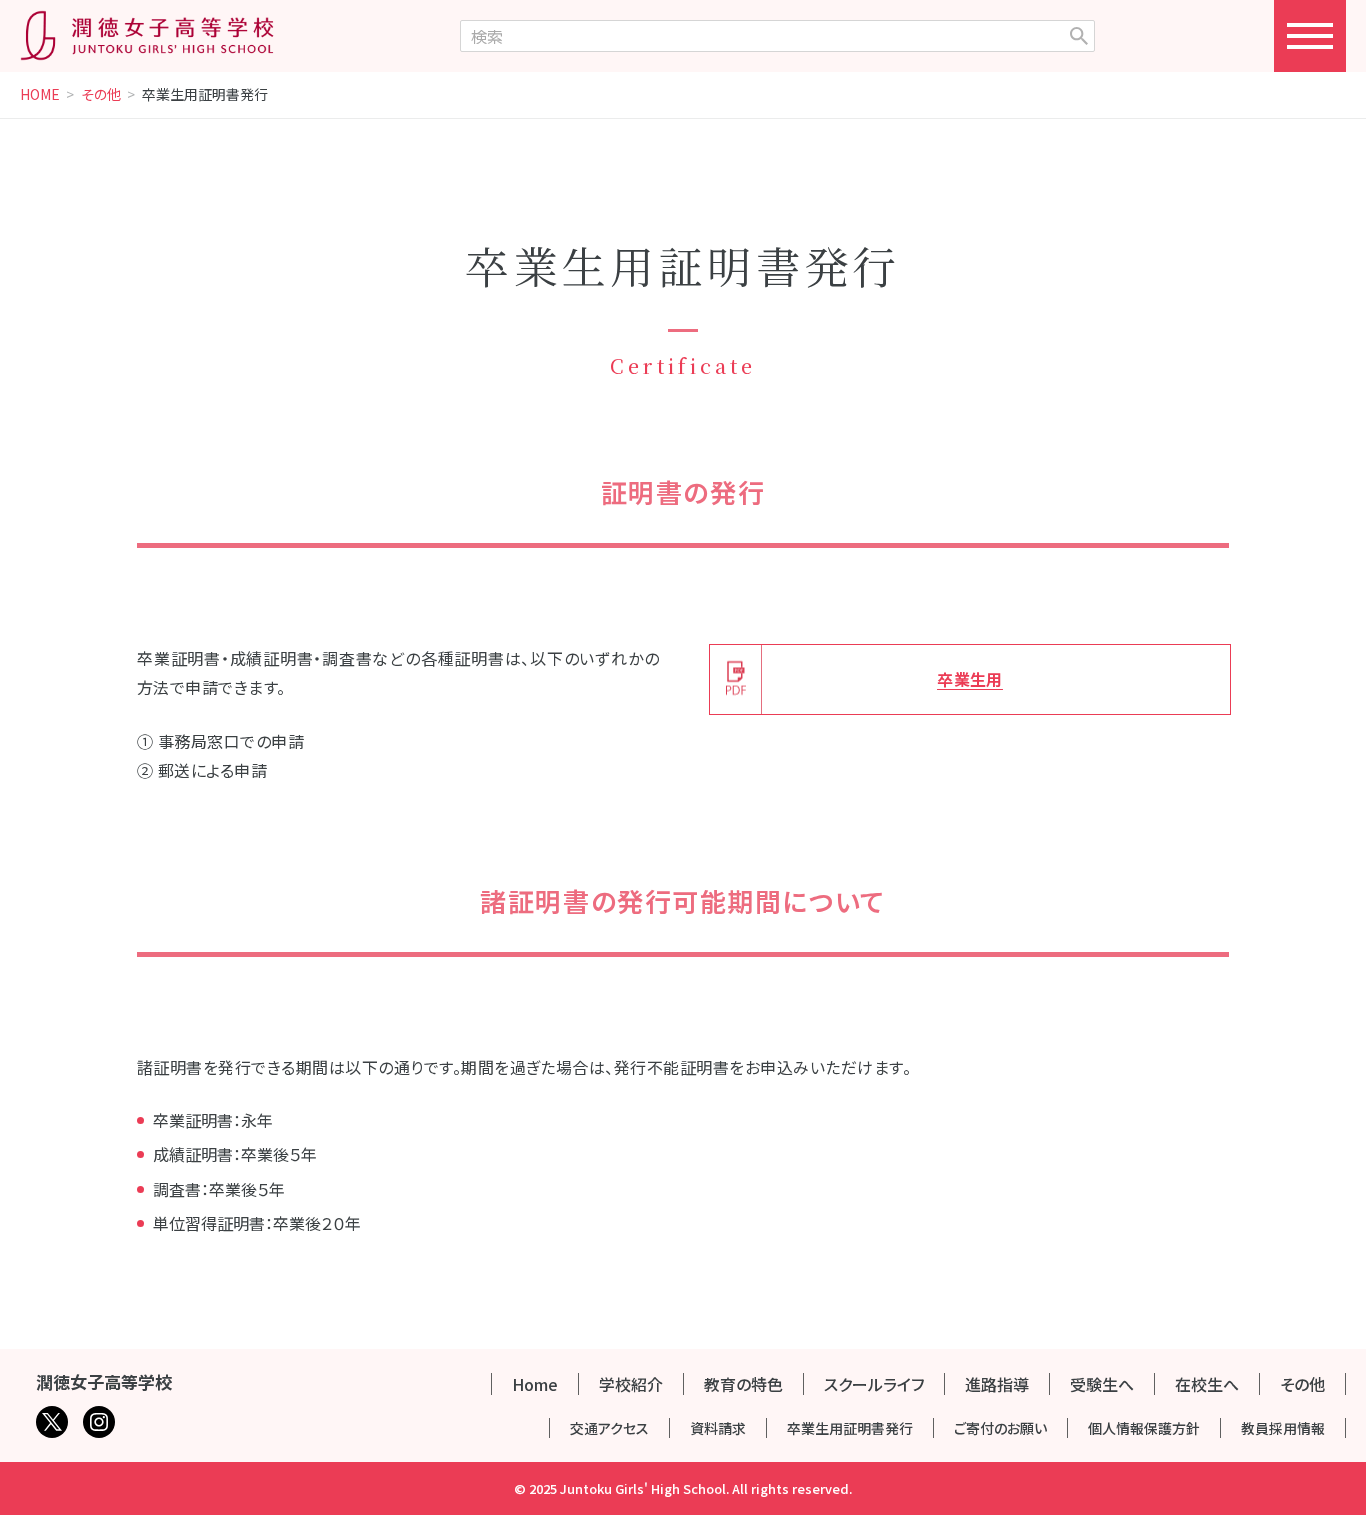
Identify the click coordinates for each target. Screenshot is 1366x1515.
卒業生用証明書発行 (850, 1428)
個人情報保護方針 (1144, 1428)
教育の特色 (743, 1384)
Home (535, 1384)
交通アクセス (609, 1428)
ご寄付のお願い (1000, 1428)
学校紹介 (631, 1384)
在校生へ (1207, 1384)
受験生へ (1102, 1384)
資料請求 (718, 1428)
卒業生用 (970, 679)
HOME (40, 95)
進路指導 (997, 1384)
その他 (101, 95)
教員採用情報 (1283, 1428)
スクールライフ (874, 1384)
